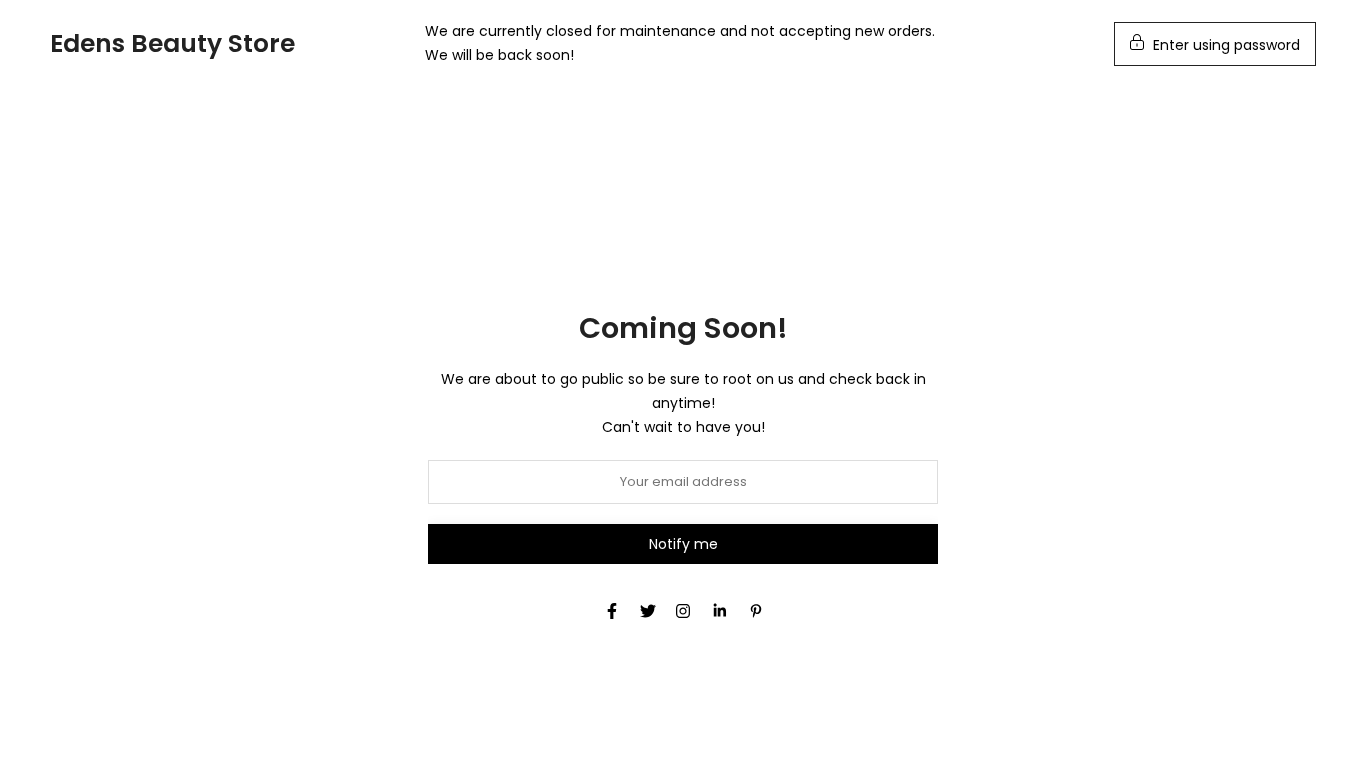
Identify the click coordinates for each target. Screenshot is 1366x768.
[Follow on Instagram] (683, 611)
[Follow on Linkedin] (719, 611)
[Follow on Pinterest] (756, 611)
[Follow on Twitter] (648, 611)
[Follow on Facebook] (612, 611)
